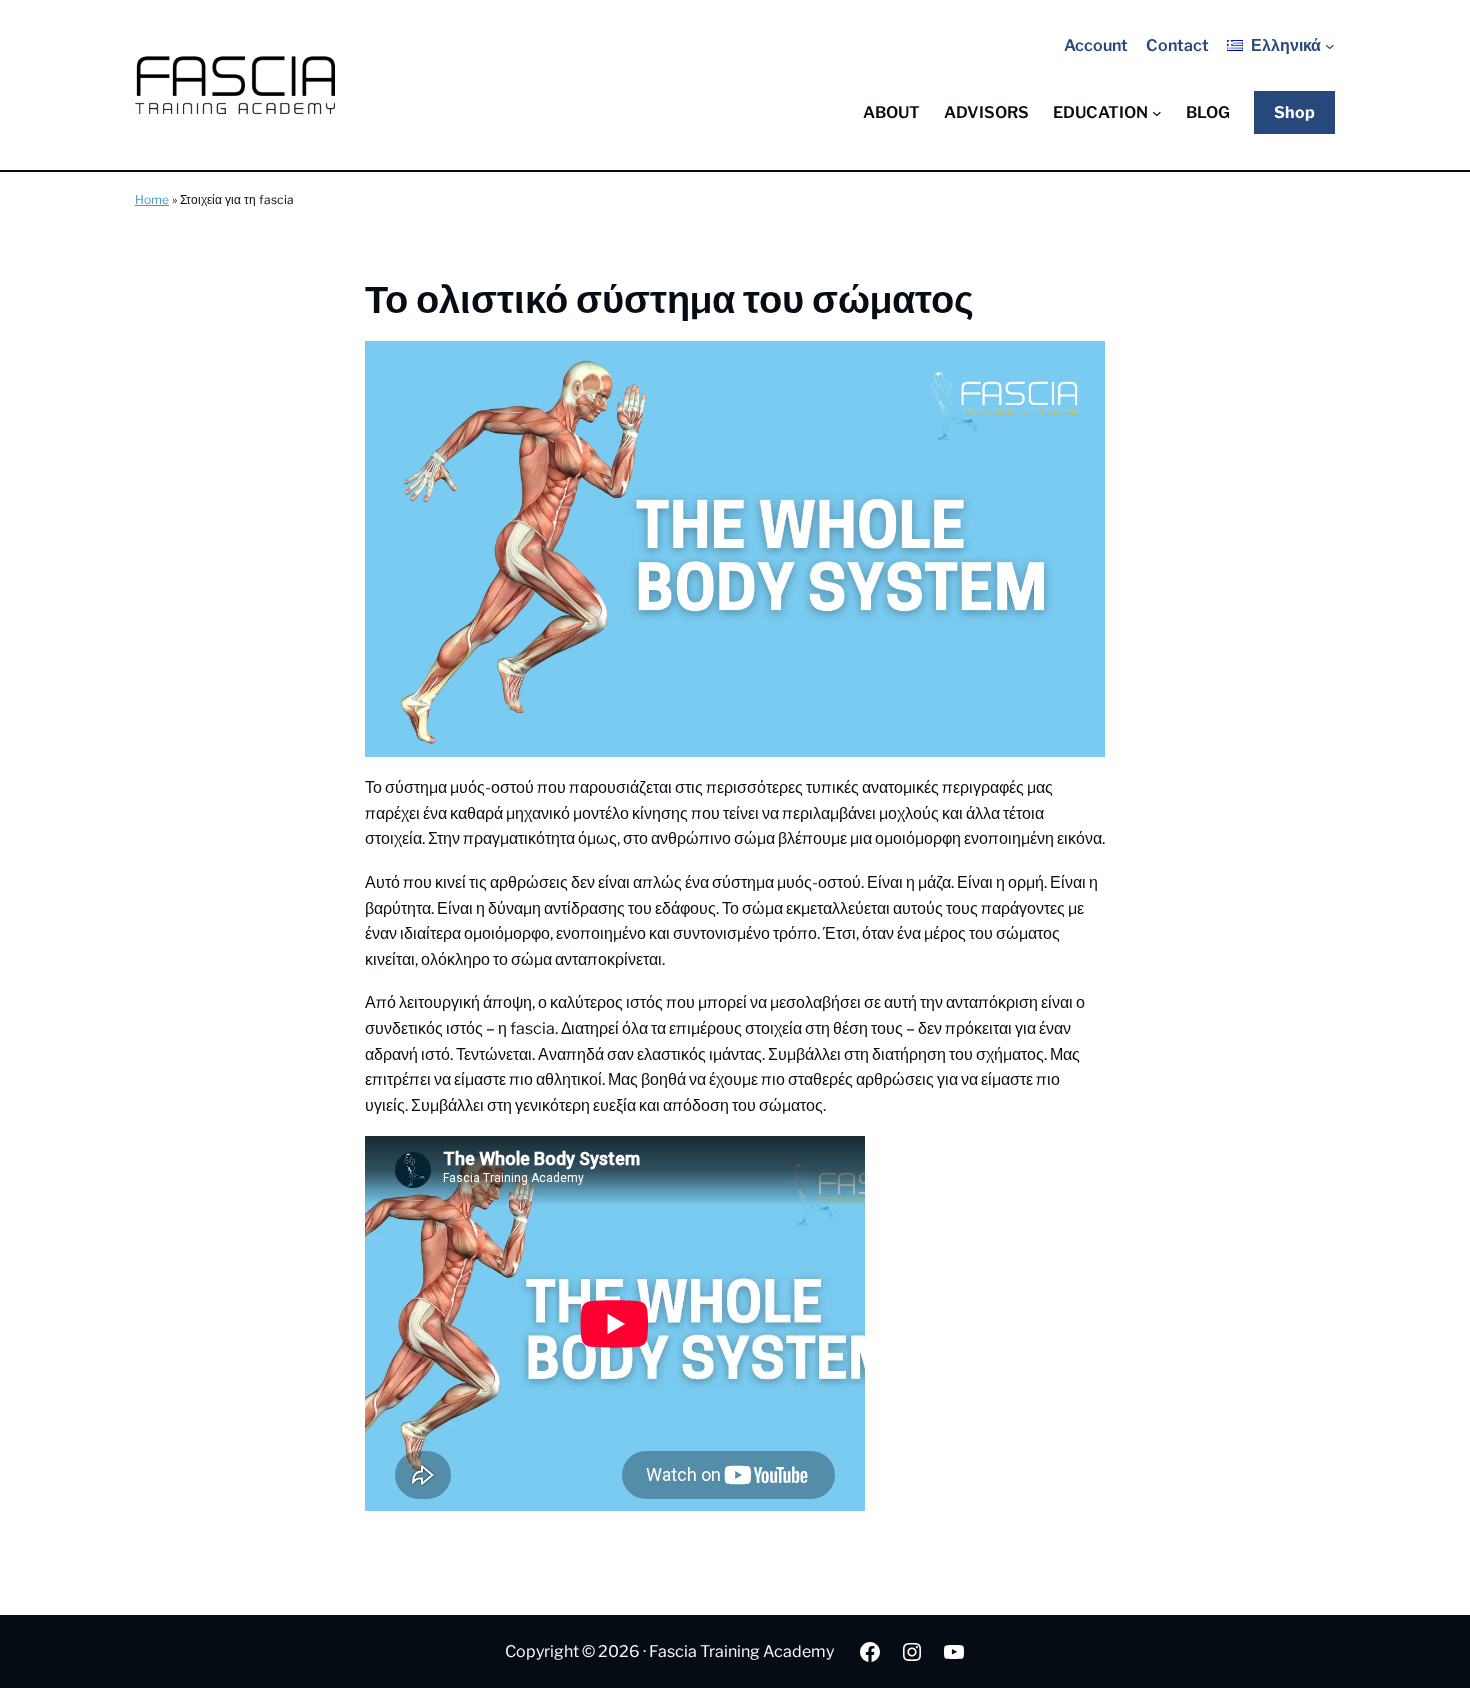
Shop (1294, 112)
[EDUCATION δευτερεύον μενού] (1157, 113)
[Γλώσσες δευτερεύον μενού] (1330, 46)
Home (152, 199)
